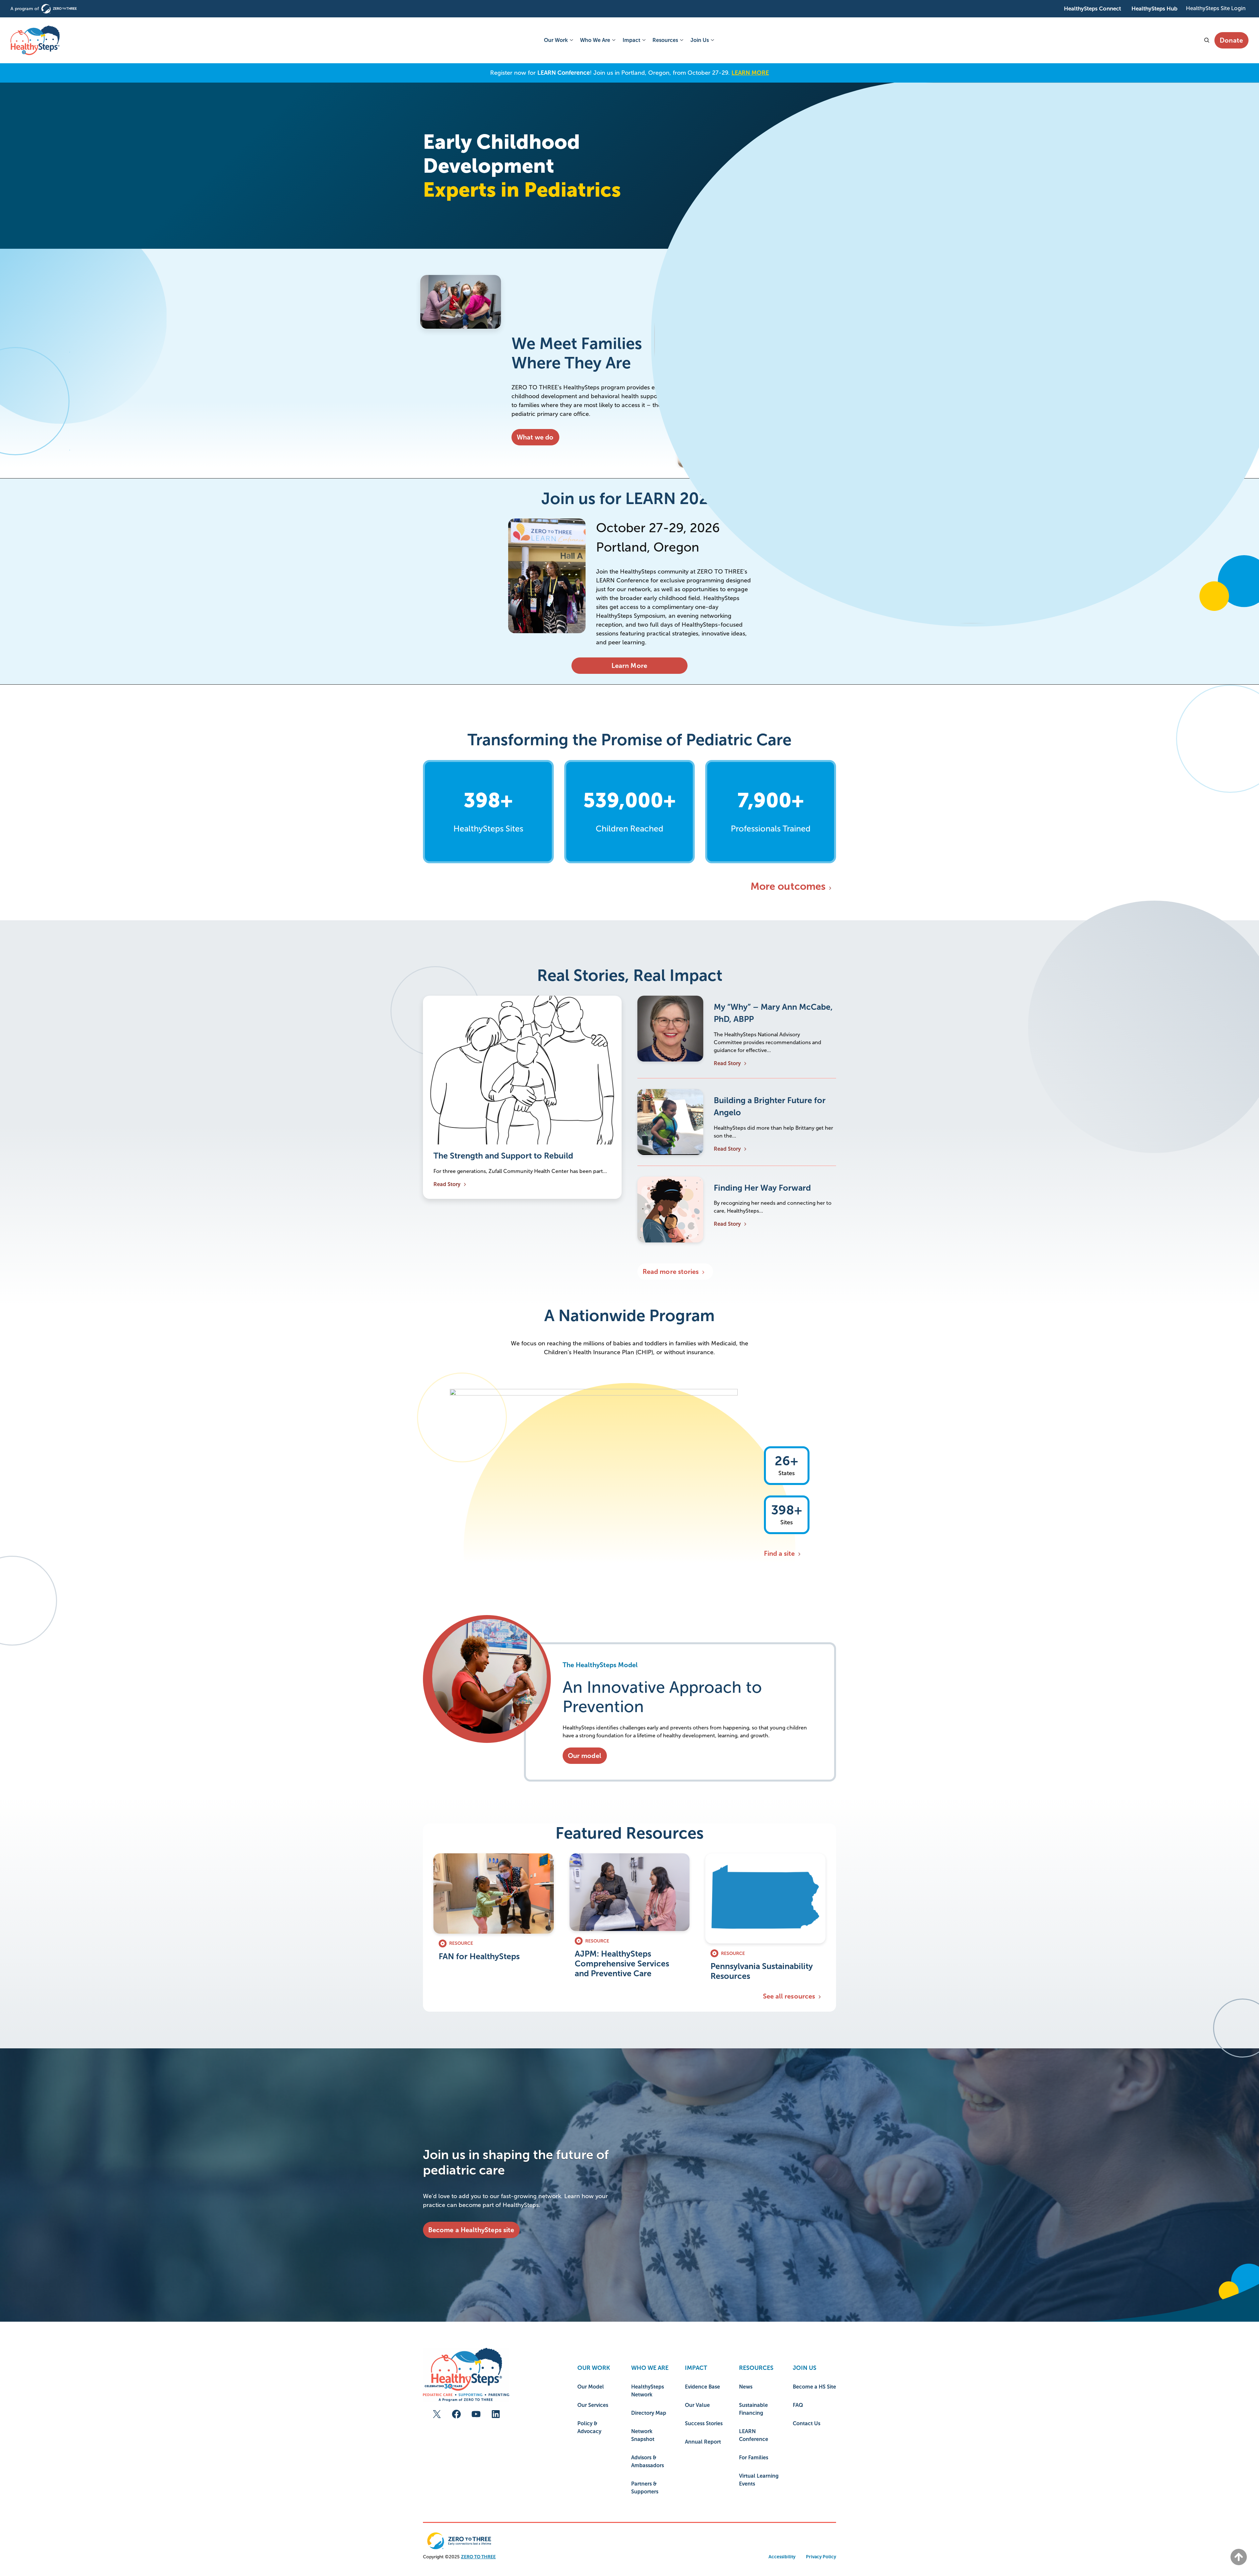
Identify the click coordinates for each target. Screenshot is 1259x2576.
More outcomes (788, 886)
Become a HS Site (814, 2387)
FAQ (798, 2405)
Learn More (629, 666)
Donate (1231, 40)
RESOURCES (756, 2368)
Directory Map (649, 2413)
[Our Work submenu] (571, 40)
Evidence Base (702, 2387)
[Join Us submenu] (712, 40)
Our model (585, 1756)
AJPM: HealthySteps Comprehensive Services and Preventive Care (622, 1963)
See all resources (789, 1996)
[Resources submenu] (681, 40)
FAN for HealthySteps (479, 1956)
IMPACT (696, 2368)
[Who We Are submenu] (613, 40)
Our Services (593, 2405)
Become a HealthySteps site (471, 2230)
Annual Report (703, 2442)
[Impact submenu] (643, 40)
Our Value (697, 2405)
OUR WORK (594, 2368)
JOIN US (805, 2368)
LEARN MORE (750, 73)
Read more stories (671, 1272)
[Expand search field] (1206, 40)
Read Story (447, 1184)
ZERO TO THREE (478, 2557)
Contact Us (807, 2423)
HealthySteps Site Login (1216, 8)
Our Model (591, 2387)
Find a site (779, 1553)
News (746, 2387)
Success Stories (704, 2423)
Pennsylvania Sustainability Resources (762, 1971)
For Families (754, 2458)
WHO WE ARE (650, 2368)
